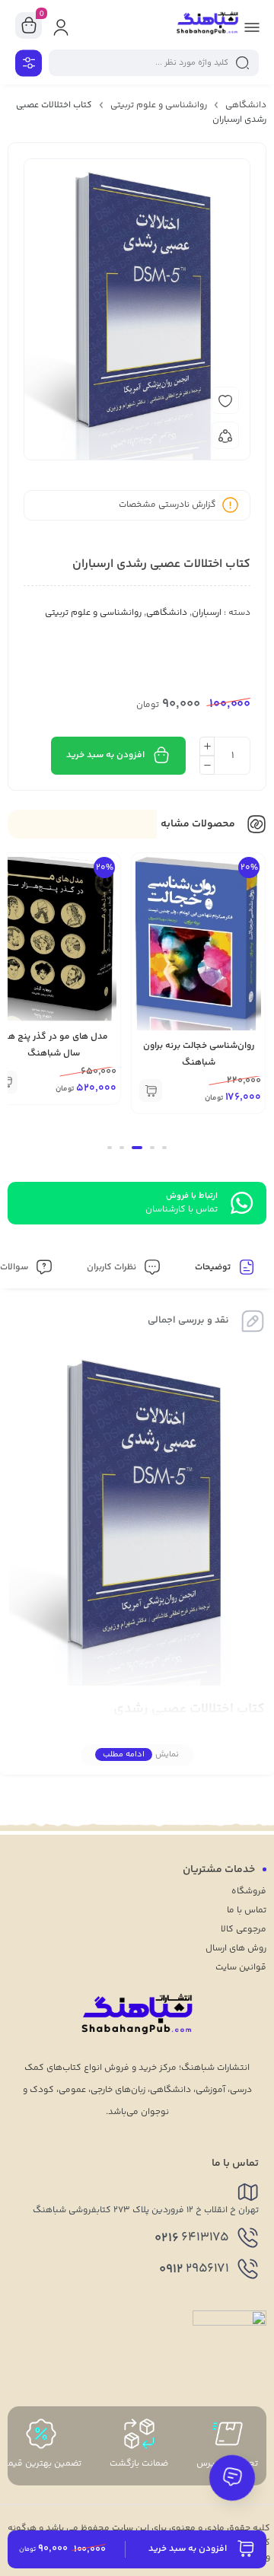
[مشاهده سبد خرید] (29, 26)
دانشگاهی (246, 105)
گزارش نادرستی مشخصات (167, 505)
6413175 (192, 2238)
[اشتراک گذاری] (225, 435)
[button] (151, 1091)
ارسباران (207, 613)
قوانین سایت (241, 1968)
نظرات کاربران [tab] (113, 1267)
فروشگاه (249, 1891)
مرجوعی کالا (244, 1930)
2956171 (194, 2269)
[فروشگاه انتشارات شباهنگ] (207, 25)
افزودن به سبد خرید (105, 755)
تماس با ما (247, 1911)
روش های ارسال (236, 1949)
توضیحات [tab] (214, 1267)
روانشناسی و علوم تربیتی (159, 105)
